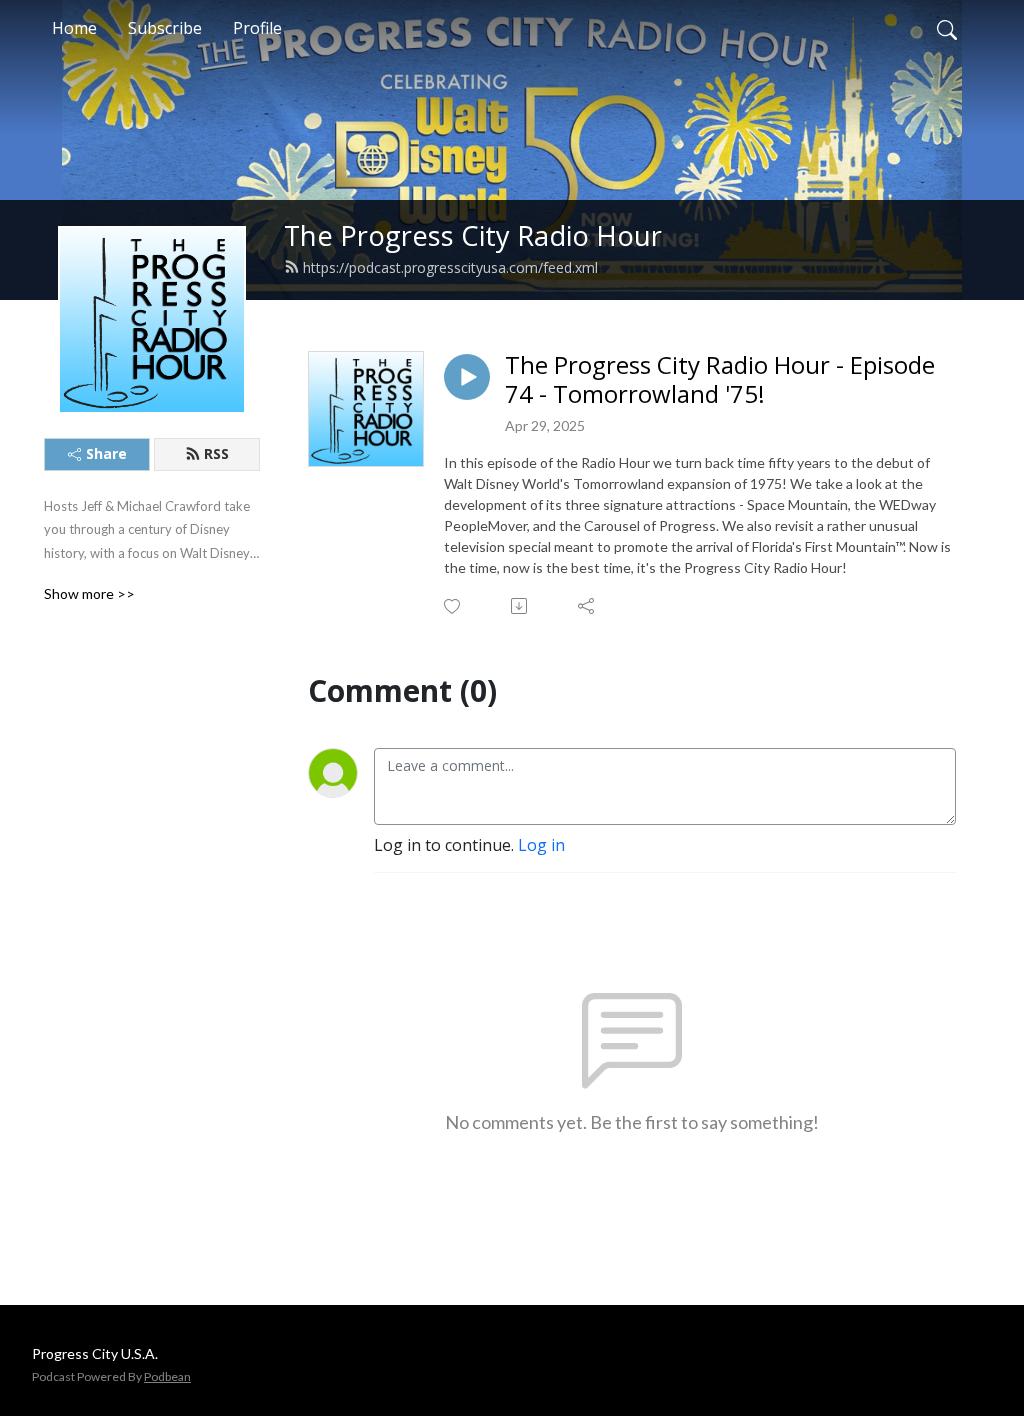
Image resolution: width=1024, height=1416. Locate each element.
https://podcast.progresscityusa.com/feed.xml (450, 267)
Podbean (167, 1376)
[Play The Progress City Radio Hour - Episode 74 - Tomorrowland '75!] (467, 377)
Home (74, 28)
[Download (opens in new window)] (520, 606)
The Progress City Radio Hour (473, 235)
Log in (541, 845)
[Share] (587, 606)
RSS (216, 453)
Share (106, 453)
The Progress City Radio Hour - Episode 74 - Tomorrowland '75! (720, 380)
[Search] (947, 28)
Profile (257, 28)
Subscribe (165, 28)
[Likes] (453, 606)
